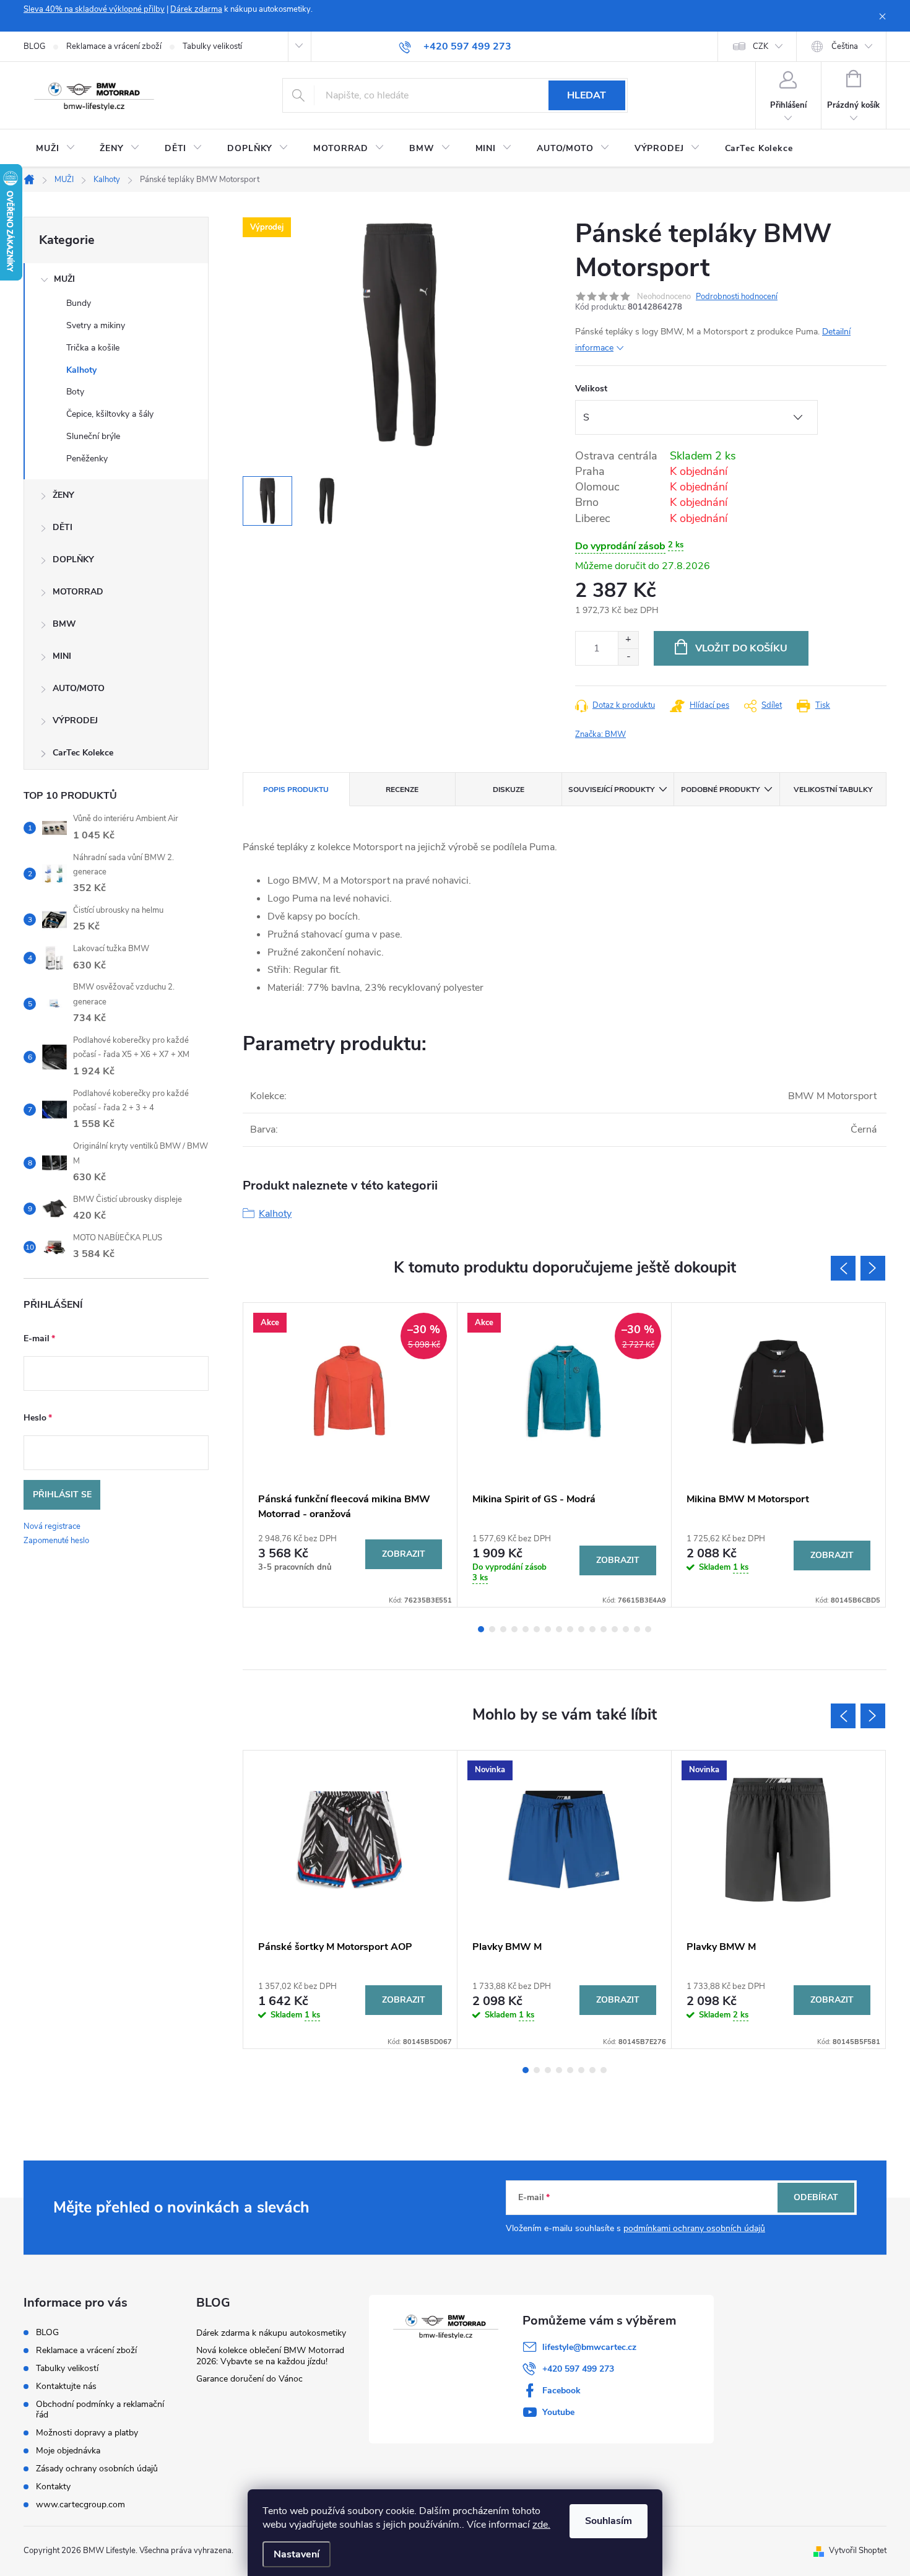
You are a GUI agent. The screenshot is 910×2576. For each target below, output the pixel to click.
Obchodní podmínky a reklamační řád (100, 2409)
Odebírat (816, 2197)
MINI (62, 656)
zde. (541, 2525)
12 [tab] (604, 1629)
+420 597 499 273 (578, 2369)
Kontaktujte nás (66, 2386)
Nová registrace (52, 1526)
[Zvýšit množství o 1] (628, 640)
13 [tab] (615, 1629)
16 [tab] (648, 1629)
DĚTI (63, 527)
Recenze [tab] (402, 790)
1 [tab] (481, 1629)
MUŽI (64, 279)
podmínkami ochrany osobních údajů (694, 2228)
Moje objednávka (68, 2451)
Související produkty (611, 790)
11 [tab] (592, 1629)
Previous (843, 1268)
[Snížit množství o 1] (628, 657)
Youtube (558, 2412)
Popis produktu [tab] (296, 790)
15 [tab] (637, 1629)
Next (873, 1268)
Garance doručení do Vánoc (249, 2379)
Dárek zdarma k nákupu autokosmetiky (271, 2333)
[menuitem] (55, 149)
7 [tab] (548, 1629)
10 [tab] (581, 1629)
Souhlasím (609, 2521)
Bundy (79, 303)
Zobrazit (404, 1554)
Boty (75, 392)
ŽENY (63, 495)
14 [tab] (626, 1629)
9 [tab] (570, 1629)
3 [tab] (503, 1629)
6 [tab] (537, 1629)
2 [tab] (492, 1629)
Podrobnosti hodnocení (737, 297)
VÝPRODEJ (75, 720)
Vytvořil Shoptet (858, 2551)
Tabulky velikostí (212, 46)
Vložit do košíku (741, 648)
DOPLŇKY (73, 559)
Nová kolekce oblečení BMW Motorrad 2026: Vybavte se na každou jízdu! (270, 2356)
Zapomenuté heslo (56, 1541)
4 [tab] (514, 1629)
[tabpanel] (350, 1455)
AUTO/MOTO (79, 688)
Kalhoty (81, 370)
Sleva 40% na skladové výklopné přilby (94, 9)
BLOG (34, 46)
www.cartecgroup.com (80, 2504)
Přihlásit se (62, 1495)
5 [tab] (526, 1629)
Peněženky (87, 459)
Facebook (561, 2391)
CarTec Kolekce (83, 753)
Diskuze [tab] (509, 790)
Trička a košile (93, 348)
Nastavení (297, 2554)
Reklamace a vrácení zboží (114, 46)
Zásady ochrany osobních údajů (97, 2469)
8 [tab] (559, 1629)
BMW (64, 624)
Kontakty (53, 2487)
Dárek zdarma (196, 9)
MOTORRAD (78, 592)
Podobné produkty (720, 790)
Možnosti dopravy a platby (87, 2433)
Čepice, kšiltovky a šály (110, 414)
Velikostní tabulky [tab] (833, 790)
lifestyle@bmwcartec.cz (589, 2347)
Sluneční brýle (93, 436)
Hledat (587, 95)
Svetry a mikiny (96, 325)
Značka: (600, 734)
